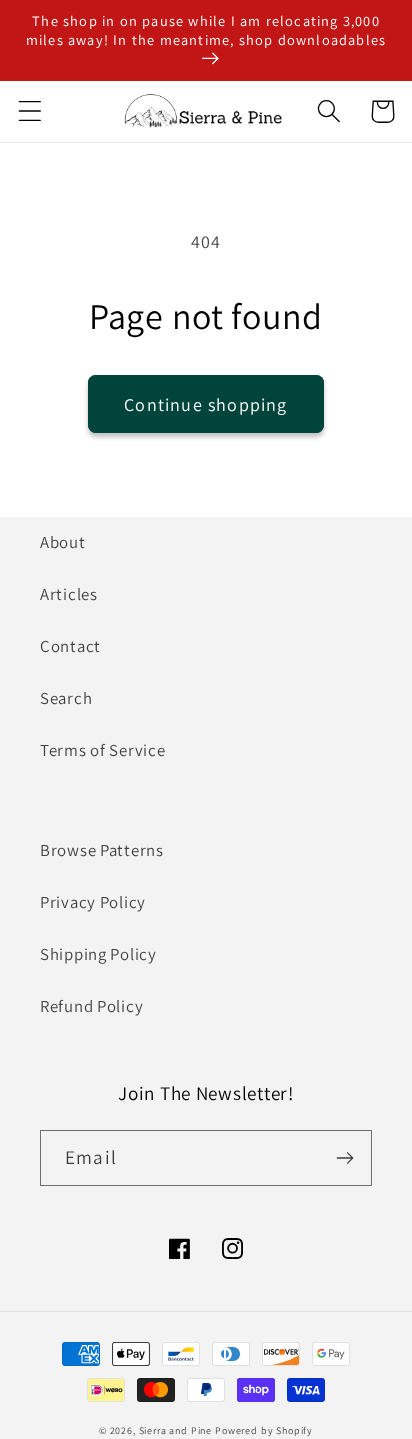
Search (66, 698)
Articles (69, 594)
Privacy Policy (93, 902)
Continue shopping (205, 404)
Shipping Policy (98, 954)
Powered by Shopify (264, 1430)
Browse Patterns (102, 850)
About (63, 542)
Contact (70, 646)
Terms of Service (103, 750)
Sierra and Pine (176, 1430)
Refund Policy (91, 1006)
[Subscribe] (344, 1158)
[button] (30, 111)
